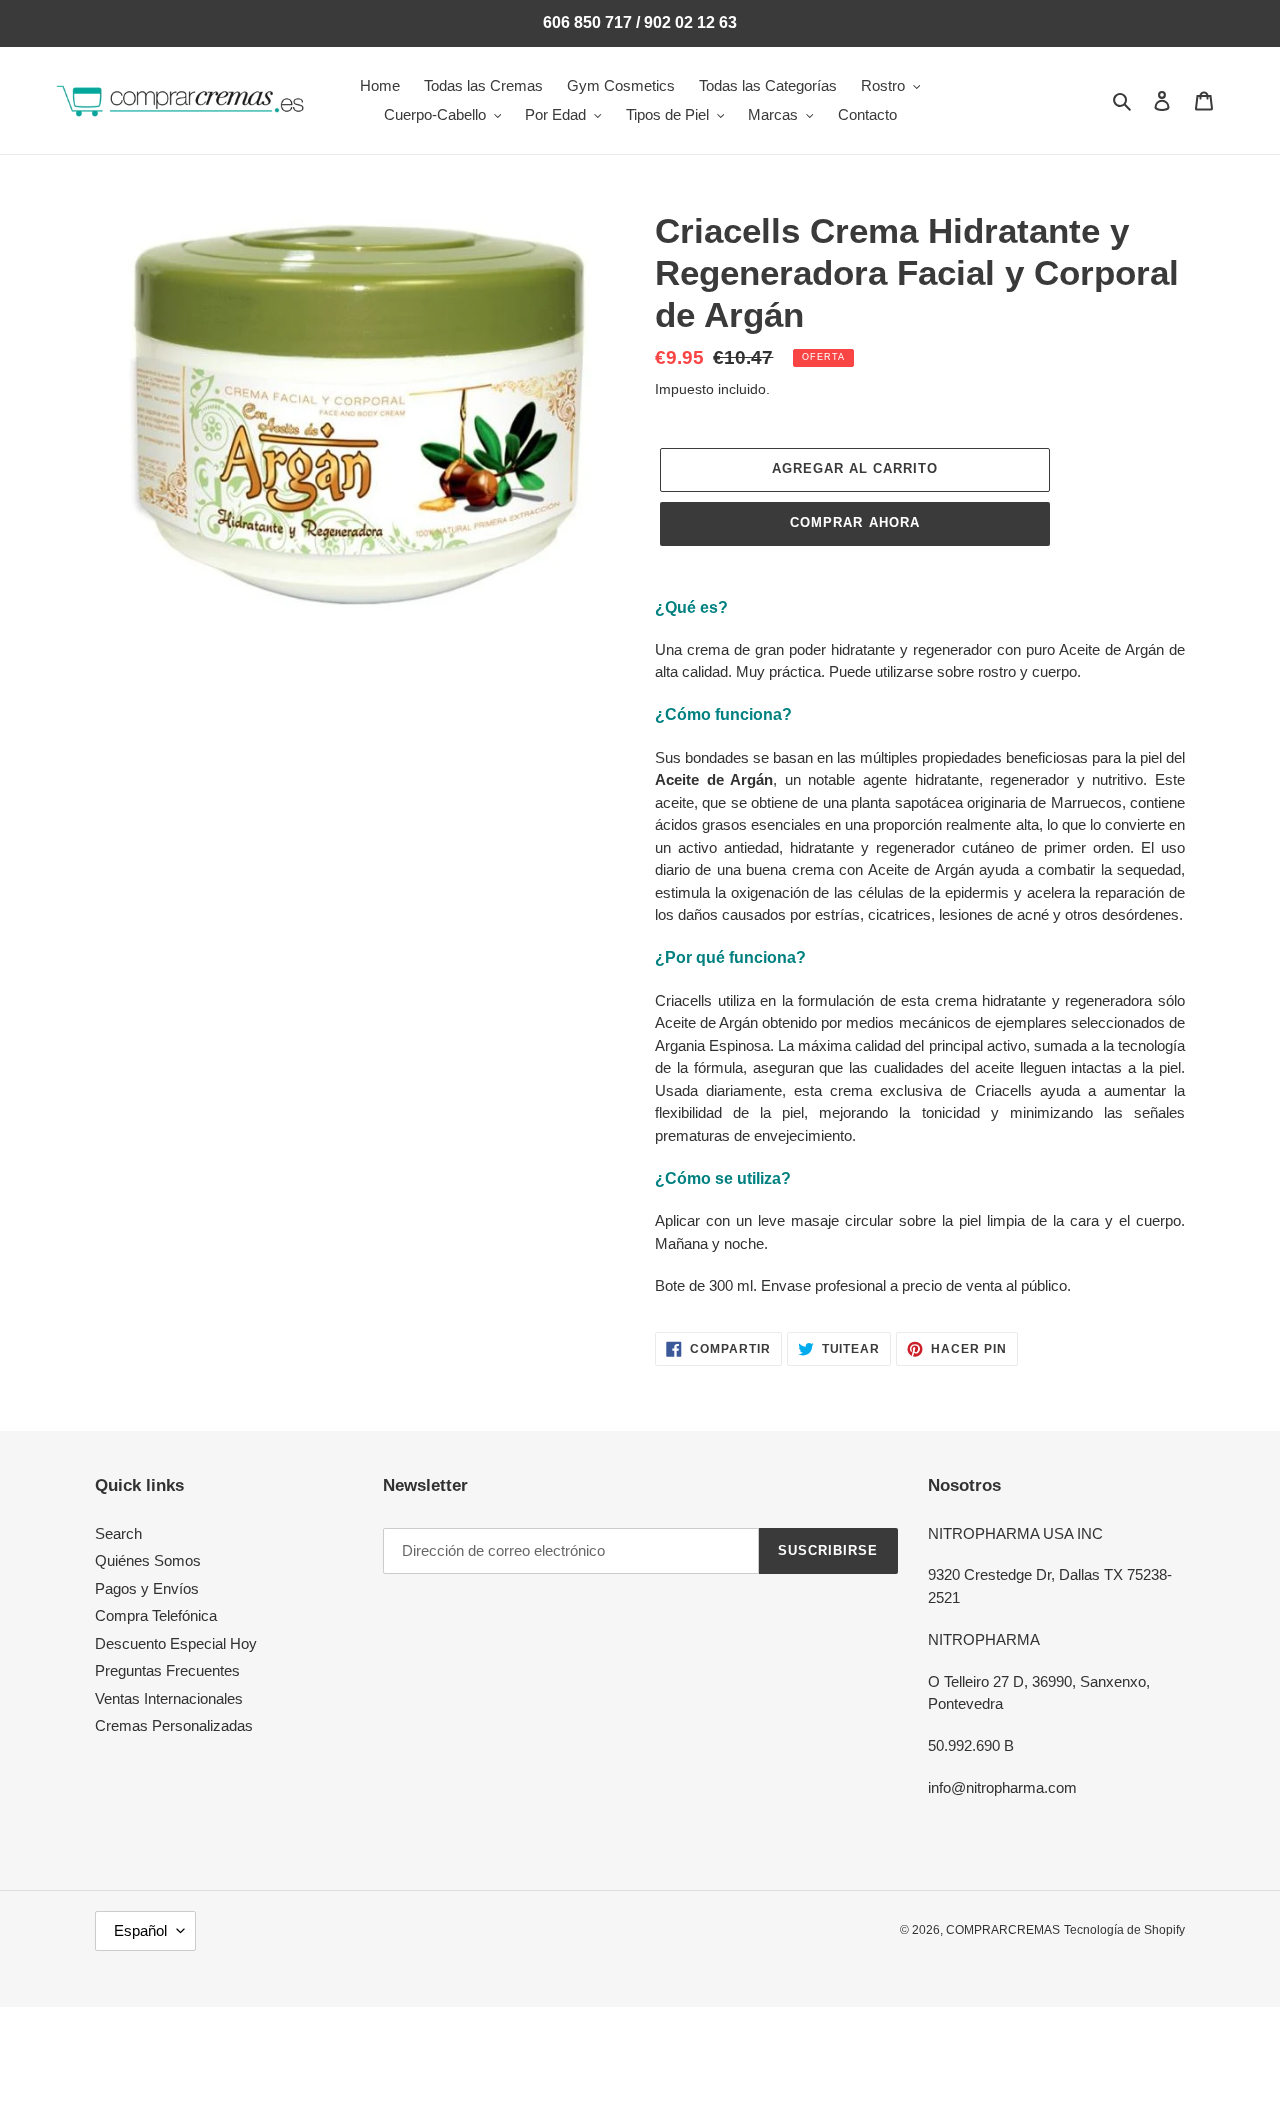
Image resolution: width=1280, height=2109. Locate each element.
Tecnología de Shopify (1124, 1930)
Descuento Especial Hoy (176, 1643)
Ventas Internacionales (169, 1698)
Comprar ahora (855, 522)
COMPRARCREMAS (1003, 1930)
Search (118, 1533)
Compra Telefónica (156, 1615)
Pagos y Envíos (147, 1588)
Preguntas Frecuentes (167, 1670)
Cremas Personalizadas (174, 1725)
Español (140, 1930)
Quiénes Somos (148, 1560)
